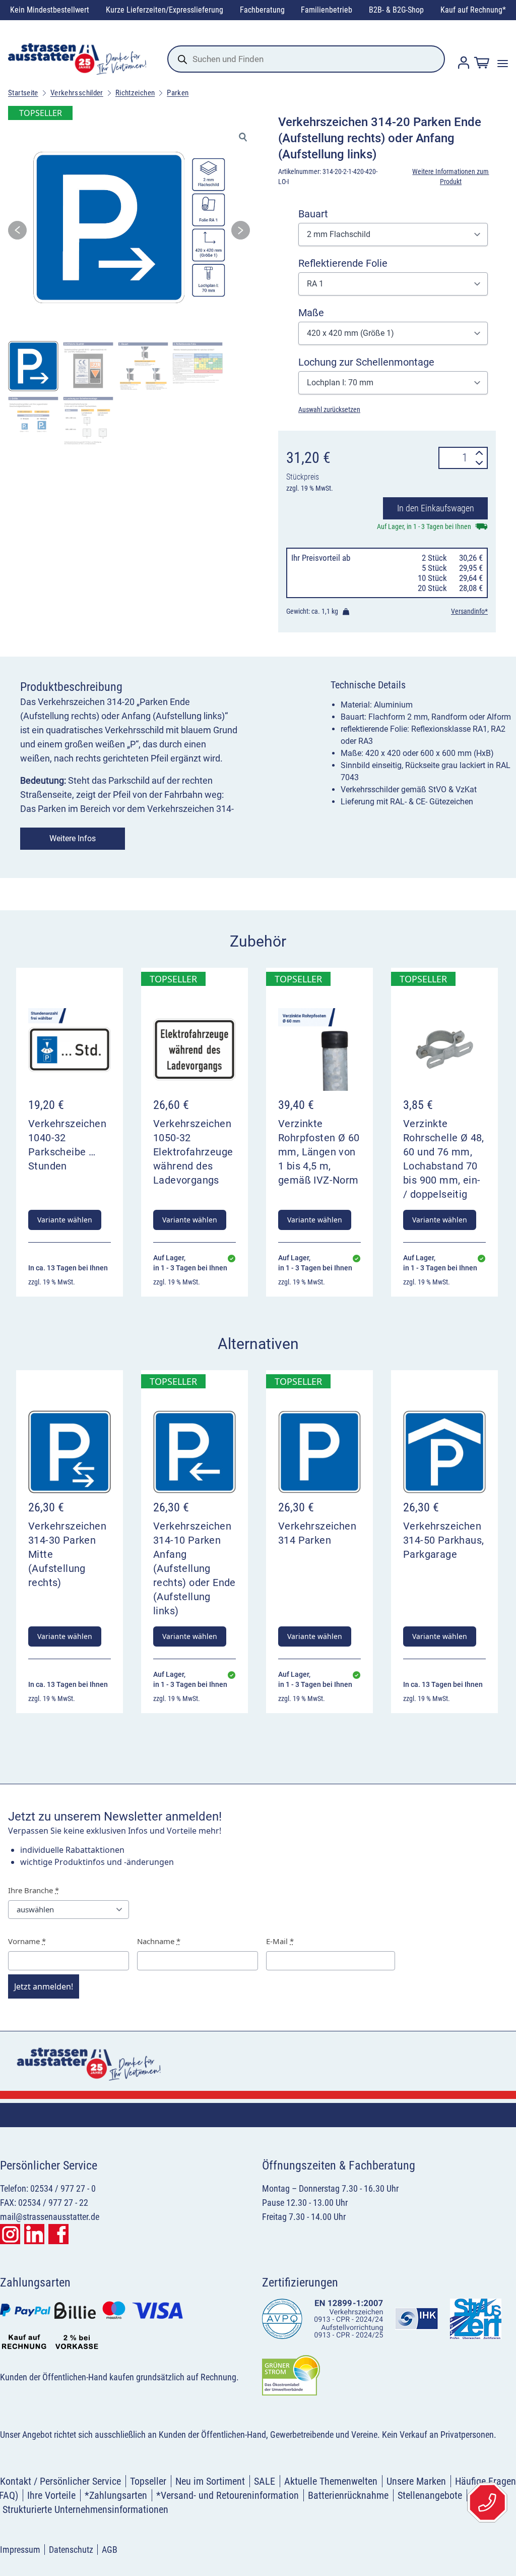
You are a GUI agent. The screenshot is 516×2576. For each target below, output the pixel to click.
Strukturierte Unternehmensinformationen (85, 2509)
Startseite (23, 93)
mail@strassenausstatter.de (50, 2217)
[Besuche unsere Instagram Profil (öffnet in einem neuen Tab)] (10, 2234)
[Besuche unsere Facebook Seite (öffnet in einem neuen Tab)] (58, 2234)
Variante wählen (65, 1220)
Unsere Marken (416, 2481)
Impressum (20, 2550)
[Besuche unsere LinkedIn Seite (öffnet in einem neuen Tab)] (34, 2234)
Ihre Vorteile (51, 2495)
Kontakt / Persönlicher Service (60, 2481)
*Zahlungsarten (116, 2495)
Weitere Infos (73, 838)
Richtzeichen (135, 93)
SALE (265, 2481)
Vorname (27, 1941)
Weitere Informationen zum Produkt (450, 177)
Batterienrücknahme (348, 2495)
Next (241, 233)
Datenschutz (71, 2550)
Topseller (148, 2481)
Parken (178, 93)
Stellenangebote (430, 2495)
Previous (17, 233)
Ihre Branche (34, 1890)
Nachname (159, 1941)
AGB (110, 2550)
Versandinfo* (469, 611)
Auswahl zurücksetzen (329, 409)
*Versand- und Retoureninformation (228, 2495)
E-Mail (280, 1941)
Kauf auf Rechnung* (473, 10)
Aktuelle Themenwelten (331, 2481)
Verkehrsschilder (77, 93)
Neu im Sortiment (210, 2481)
